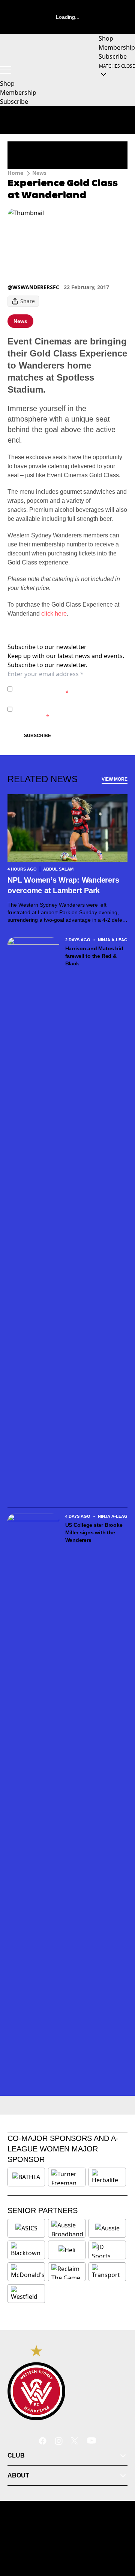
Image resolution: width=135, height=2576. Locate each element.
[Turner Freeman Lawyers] (67, 2177)
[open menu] (6, 70)
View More (115, 779)
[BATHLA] (26, 2177)
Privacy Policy (68, 685)
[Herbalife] (107, 2177)
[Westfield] (26, 2294)
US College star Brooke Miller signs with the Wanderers (94, 1532)
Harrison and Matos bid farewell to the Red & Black (94, 956)
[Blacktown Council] (26, 2250)
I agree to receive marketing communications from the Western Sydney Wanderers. (69, 709)
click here (54, 614)
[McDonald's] (28, 2272)
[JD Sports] (107, 2250)
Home (15, 173)
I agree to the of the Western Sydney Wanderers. (69, 689)
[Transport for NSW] (107, 2272)
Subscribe (37, 736)
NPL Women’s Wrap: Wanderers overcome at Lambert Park (63, 885)
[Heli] (67, 2250)
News (39, 173)
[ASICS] (26, 2228)
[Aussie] (107, 2228)
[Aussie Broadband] (67, 2228)
